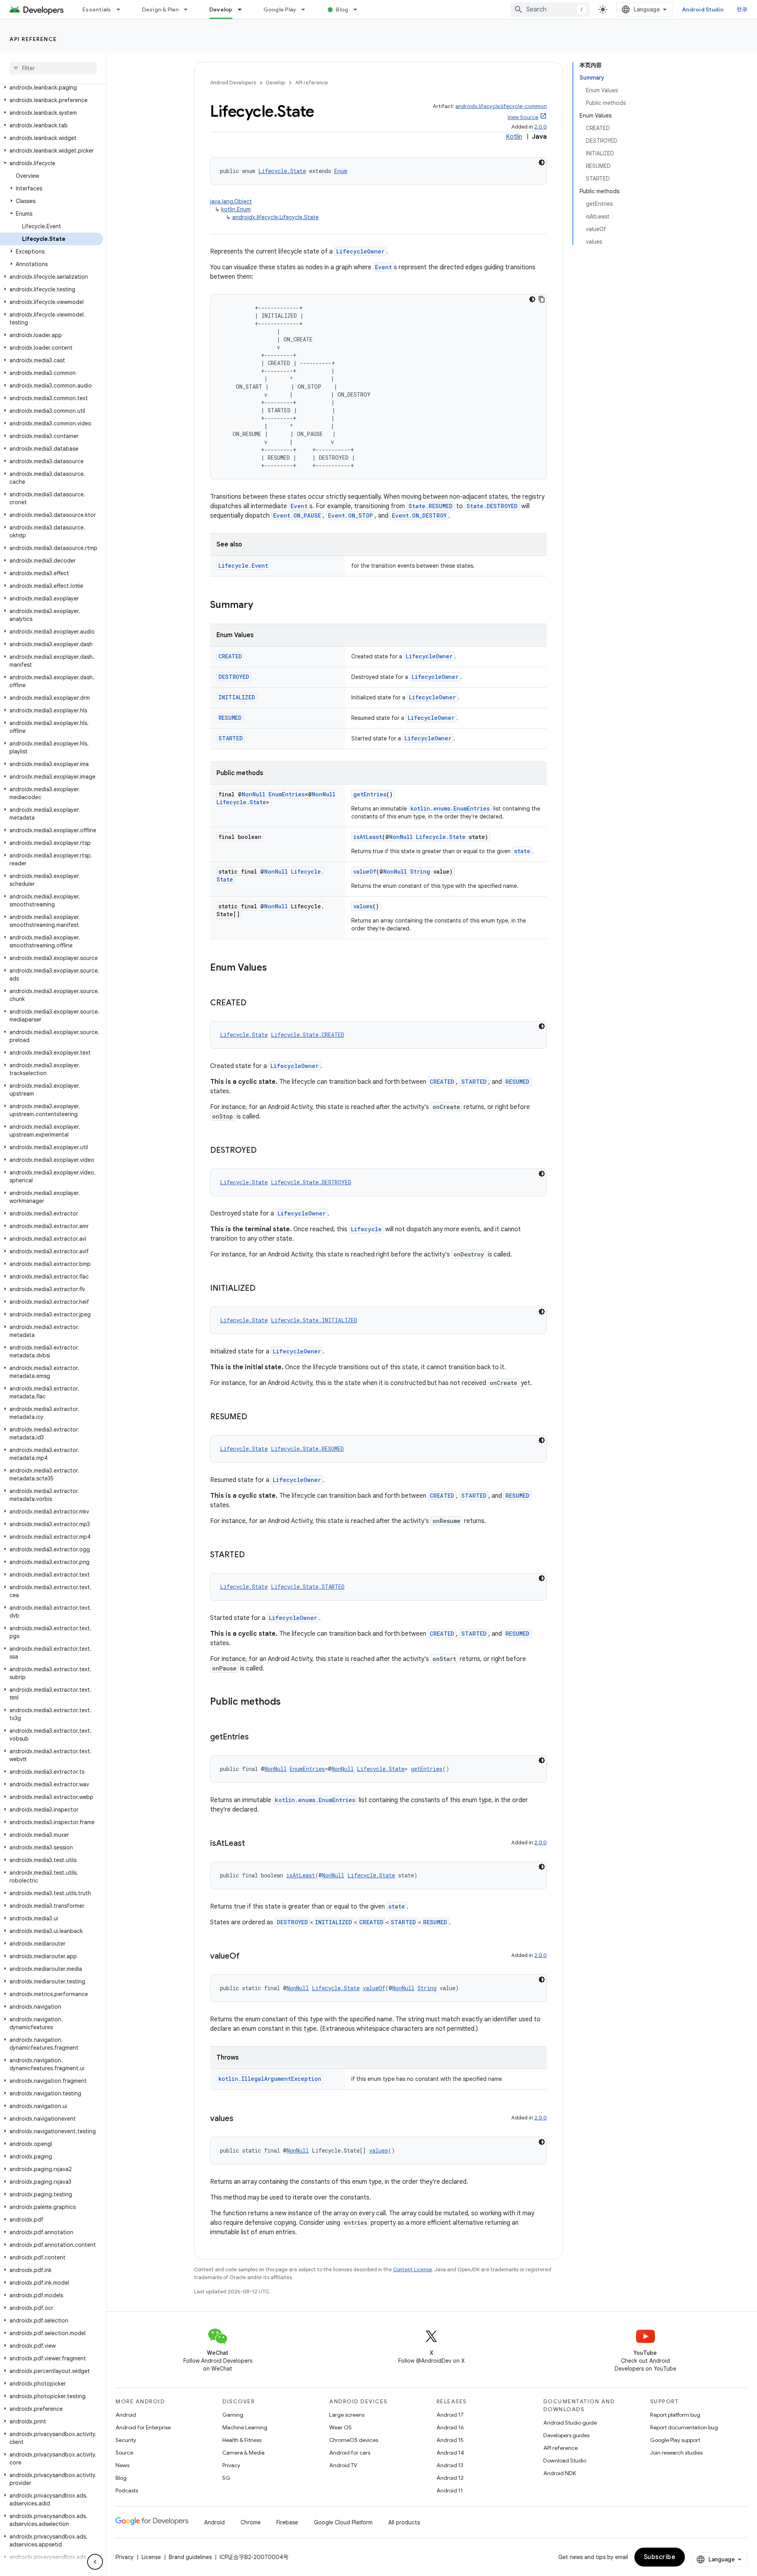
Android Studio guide (570, 2423)
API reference (33, 39)
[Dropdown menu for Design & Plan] (189, 9)
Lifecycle (366, 1229)
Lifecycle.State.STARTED (308, 1587)
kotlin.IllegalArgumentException (270, 2079)
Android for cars (350, 2453)
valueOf (365, 871)
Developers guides (566, 2435)
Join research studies (676, 2453)
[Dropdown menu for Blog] (359, 9)
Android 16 (450, 2427)
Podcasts (127, 2490)
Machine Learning (245, 2427)
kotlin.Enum (236, 209)
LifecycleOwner (360, 251)
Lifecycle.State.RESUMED (307, 1449)
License (151, 2557)
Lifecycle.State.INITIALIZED (314, 1320)
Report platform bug (675, 2415)
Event (383, 267)
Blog (342, 9)
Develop (221, 9)
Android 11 (450, 2490)
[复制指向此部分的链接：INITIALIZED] (263, 1289)
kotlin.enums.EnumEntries (450, 808)
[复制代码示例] (542, 299)
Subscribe (660, 2557)
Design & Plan (160, 9)
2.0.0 (541, 127)
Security (126, 2440)
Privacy (231, 2465)
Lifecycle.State (282, 171)
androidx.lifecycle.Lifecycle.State (275, 217)
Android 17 (450, 2415)
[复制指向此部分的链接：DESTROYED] (265, 1151)
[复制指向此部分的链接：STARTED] (253, 1555)
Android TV (343, 2465)
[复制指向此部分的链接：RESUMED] (255, 1417)
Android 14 (450, 2453)
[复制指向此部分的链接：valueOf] (248, 1957)
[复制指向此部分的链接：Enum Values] (275, 968)
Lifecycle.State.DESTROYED (311, 1182)
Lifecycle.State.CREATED (308, 1035)
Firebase (287, 2522)
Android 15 (450, 2440)
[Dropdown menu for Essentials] (122, 9)
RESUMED (230, 718)
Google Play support (675, 2440)
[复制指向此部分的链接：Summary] (261, 606)
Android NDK (560, 2473)
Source (124, 2453)
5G (226, 2478)
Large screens (347, 2415)
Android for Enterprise (143, 2427)
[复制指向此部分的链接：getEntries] (257, 1737)
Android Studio (703, 9)
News (122, 2465)
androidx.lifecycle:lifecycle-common (501, 106)
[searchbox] (53, 68)
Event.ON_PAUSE (297, 515)
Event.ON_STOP (351, 515)
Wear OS (340, 2427)
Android (126, 2415)
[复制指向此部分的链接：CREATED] (254, 1003)
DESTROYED (234, 677)
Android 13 (450, 2465)
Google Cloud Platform (343, 2522)
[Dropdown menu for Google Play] (307, 9)
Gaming (233, 2415)
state (522, 851)
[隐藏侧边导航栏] (95, 2562)
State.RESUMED (431, 506)
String (420, 871)
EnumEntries (287, 794)
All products (404, 2522)
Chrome (251, 2522)
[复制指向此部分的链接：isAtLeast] (253, 1844)
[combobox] (550, 9)
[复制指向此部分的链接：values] (241, 2119)
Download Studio (565, 2460)
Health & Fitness (242, 2440)
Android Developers (233, 83)
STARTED (231, 738)
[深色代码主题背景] (542, 162)
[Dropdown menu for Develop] (243, 9)
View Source (523, 117)
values (363, 906)
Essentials (97, 9)
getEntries (370, 794)
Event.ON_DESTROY (419, 515)
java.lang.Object (231, 201)
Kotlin (514, 137)
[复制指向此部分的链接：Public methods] (289, 1702)
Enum (341, 171)
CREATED (230, 656)
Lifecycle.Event (243, 566)
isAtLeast (368, 837)
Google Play (280, 9)
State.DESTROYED (492, 506)
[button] (51, 88)
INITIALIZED (237, 697)
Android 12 (450, 2478)
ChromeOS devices (354, 2440)
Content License (413, 2269)
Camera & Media (243, 2453)
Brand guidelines (190, 2557)
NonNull (254, 794)
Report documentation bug (684, 2427)
